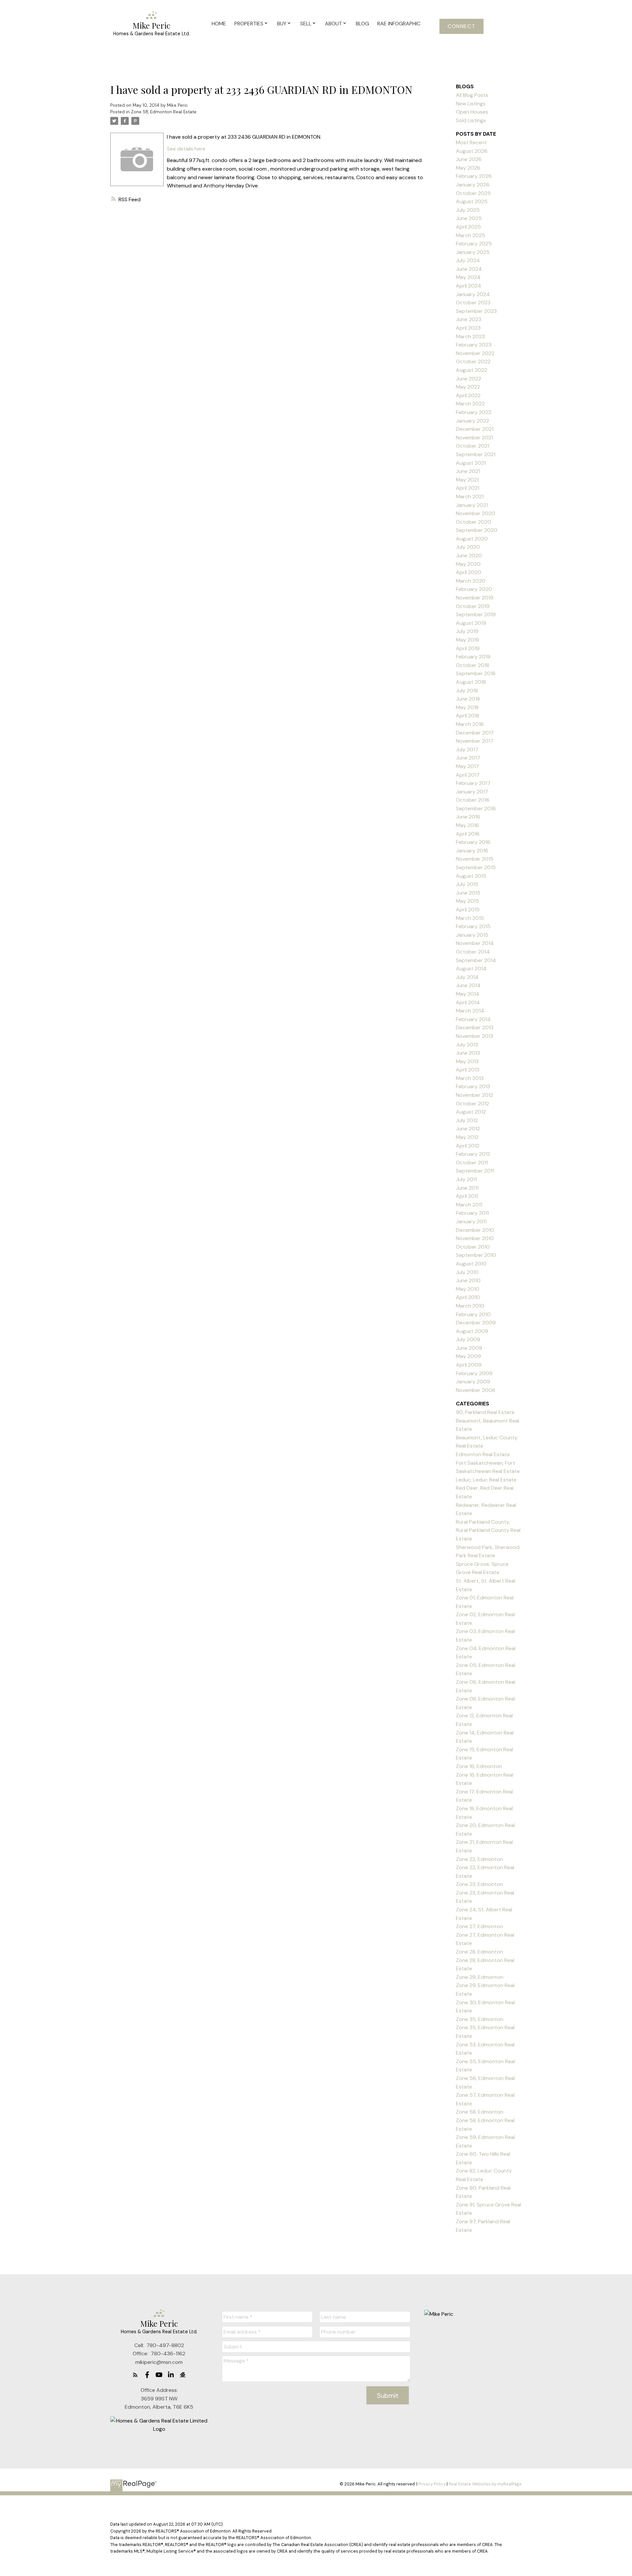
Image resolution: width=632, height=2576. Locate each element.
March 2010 (470, 1306)
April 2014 (468, 1002)
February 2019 (473, 657)
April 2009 (469, 1365)
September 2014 (476, 960)
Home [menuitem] (219, 24)
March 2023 (470, 336)
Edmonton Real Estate (483, 1454)
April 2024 (469, 286)
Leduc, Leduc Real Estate (486, 1480)
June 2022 (469, 379)
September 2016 (476, 808)
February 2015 (473, 926)
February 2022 (474, 412)
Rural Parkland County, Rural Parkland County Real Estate (488, 1530)
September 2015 (476, 867)
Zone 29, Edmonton (480, 1977)
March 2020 (471, 581)
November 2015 (475, 859)
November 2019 (475, 598)
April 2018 (468, 716)
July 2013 (467, 1045)
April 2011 (467, 1196)
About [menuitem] (333, 24)
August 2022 (472, 370)
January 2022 (473, 421)
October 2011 (472, 1163)
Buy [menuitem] (282, 24)
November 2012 (474, 1095)
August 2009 (472, 1331)
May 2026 (468, 168)
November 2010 (475, 1238)
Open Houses (472, 112)
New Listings (471, 104)
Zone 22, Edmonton (479, 1859)
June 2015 (468, 893)
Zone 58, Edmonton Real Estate (164, 112)
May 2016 (467, 825)
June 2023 (469, 319)
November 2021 (474, 438)
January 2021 (472, 505)
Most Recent (471, 142)
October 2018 (473, 665)
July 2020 (468, 547)
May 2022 (468, 387)
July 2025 (468, 210)
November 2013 (474, 1036)
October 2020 (474, 522)
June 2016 (468, 817)
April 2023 (468, 328)
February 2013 (473, 1086)
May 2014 (468, 994)
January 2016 (472, 851)
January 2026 (473, 185)
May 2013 (467, 1061)
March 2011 (469, 1205)
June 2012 (468, 1129)
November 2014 (475, 943)
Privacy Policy (432, 2484)
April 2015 (468, 910)
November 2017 (475, 741)
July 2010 (467, 1272)
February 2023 (474, 345)
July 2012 (467, 1120)
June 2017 (468, 758)
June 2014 (468, 985)
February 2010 (473, 1314)
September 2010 (476, 1255)
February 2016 (473, 842)
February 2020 (474, 589)
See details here (186, 149)
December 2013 (475, 1027)
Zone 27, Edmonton (479, 1926)
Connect (461, 26)
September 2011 (475, 1171)
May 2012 (467, 1137)
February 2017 (473, 783)
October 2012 (473, 1104)
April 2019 (468, 648)
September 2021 (476, 454)
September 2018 (476, 673)
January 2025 (473, 252)
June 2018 (468, 699)
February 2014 (473, 1019)
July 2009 (468, 1339)
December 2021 (475, 429)
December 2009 (476, 1323)
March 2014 (470, 1011)
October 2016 (473, 800)
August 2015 (471, 876)
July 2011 (466, 1179)
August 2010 (471, 1264)
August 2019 (471, 623)
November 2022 (475, 353)
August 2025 (472, 201)
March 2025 (471, 235)
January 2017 (472, 792)
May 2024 (468, 277)
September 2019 (476, 614)
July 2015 (467, 884)
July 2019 (467, 631)
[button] (461, 26)
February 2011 (472, 1213)
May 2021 (467, 480)
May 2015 (467, 901)
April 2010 (468, 1297)
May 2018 (467, 707)
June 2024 (469, 269)
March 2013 (470, 1078)
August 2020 (472, 539)
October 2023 (473, 303)
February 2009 (474, 1373)
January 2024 (473, 294)
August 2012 (471, 1112)
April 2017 (468, 775)
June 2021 (468, 471)
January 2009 (473, 1382)
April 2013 (468, 1070)
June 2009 (469, 1348)
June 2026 (469, 159)
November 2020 (475, 513)
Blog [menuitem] (362, 24)
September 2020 (477, 530)
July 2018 (467, 691)
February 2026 (474, 176)
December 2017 (475, 733)
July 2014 (467, 977)
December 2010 (475, 1230)
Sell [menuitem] (306, 24)
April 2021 (468, 488)
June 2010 (468, 1280)
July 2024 (468, 260)
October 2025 (473, 193)
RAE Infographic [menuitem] (399, 24)
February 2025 (474, 244)
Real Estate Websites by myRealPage (485, 2484)
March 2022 (470, 404)
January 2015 (472, 935)
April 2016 (468, 834)
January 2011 (471, 1221)
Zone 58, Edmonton (480, 2112)
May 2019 (467, 640)
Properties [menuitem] (249, 24)
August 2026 (472, 151)
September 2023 (476, 311)
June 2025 (469, 218)
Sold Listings (471, 120)
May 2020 (468, 564)
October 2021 (473, 446)
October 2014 (473, 952)
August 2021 (471, 463)
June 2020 (469, 555)
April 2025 (468, 227)
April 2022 (468, 395)
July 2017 (467, 749)
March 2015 (470, 918)
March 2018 (470, 724)
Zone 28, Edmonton (479, 1952)
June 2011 (467, 1188)
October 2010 (473, 1247)
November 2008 (475, 1390)
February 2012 (473, 1154)
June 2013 (468, 1053)
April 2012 (468, 1146)
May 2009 (468, 1356)
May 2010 (468, 1289)
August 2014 (471, 969)
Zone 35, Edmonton (480, 2019)
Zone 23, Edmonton (479, 1884)
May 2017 (467, 766)
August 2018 (471, 682)
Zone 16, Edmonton (479, 1766)
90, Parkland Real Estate (485, 1412)
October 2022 (473, 361)
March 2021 (470, 497)
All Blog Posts (472, 95)
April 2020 (469, 572)
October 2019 (473, 606)
